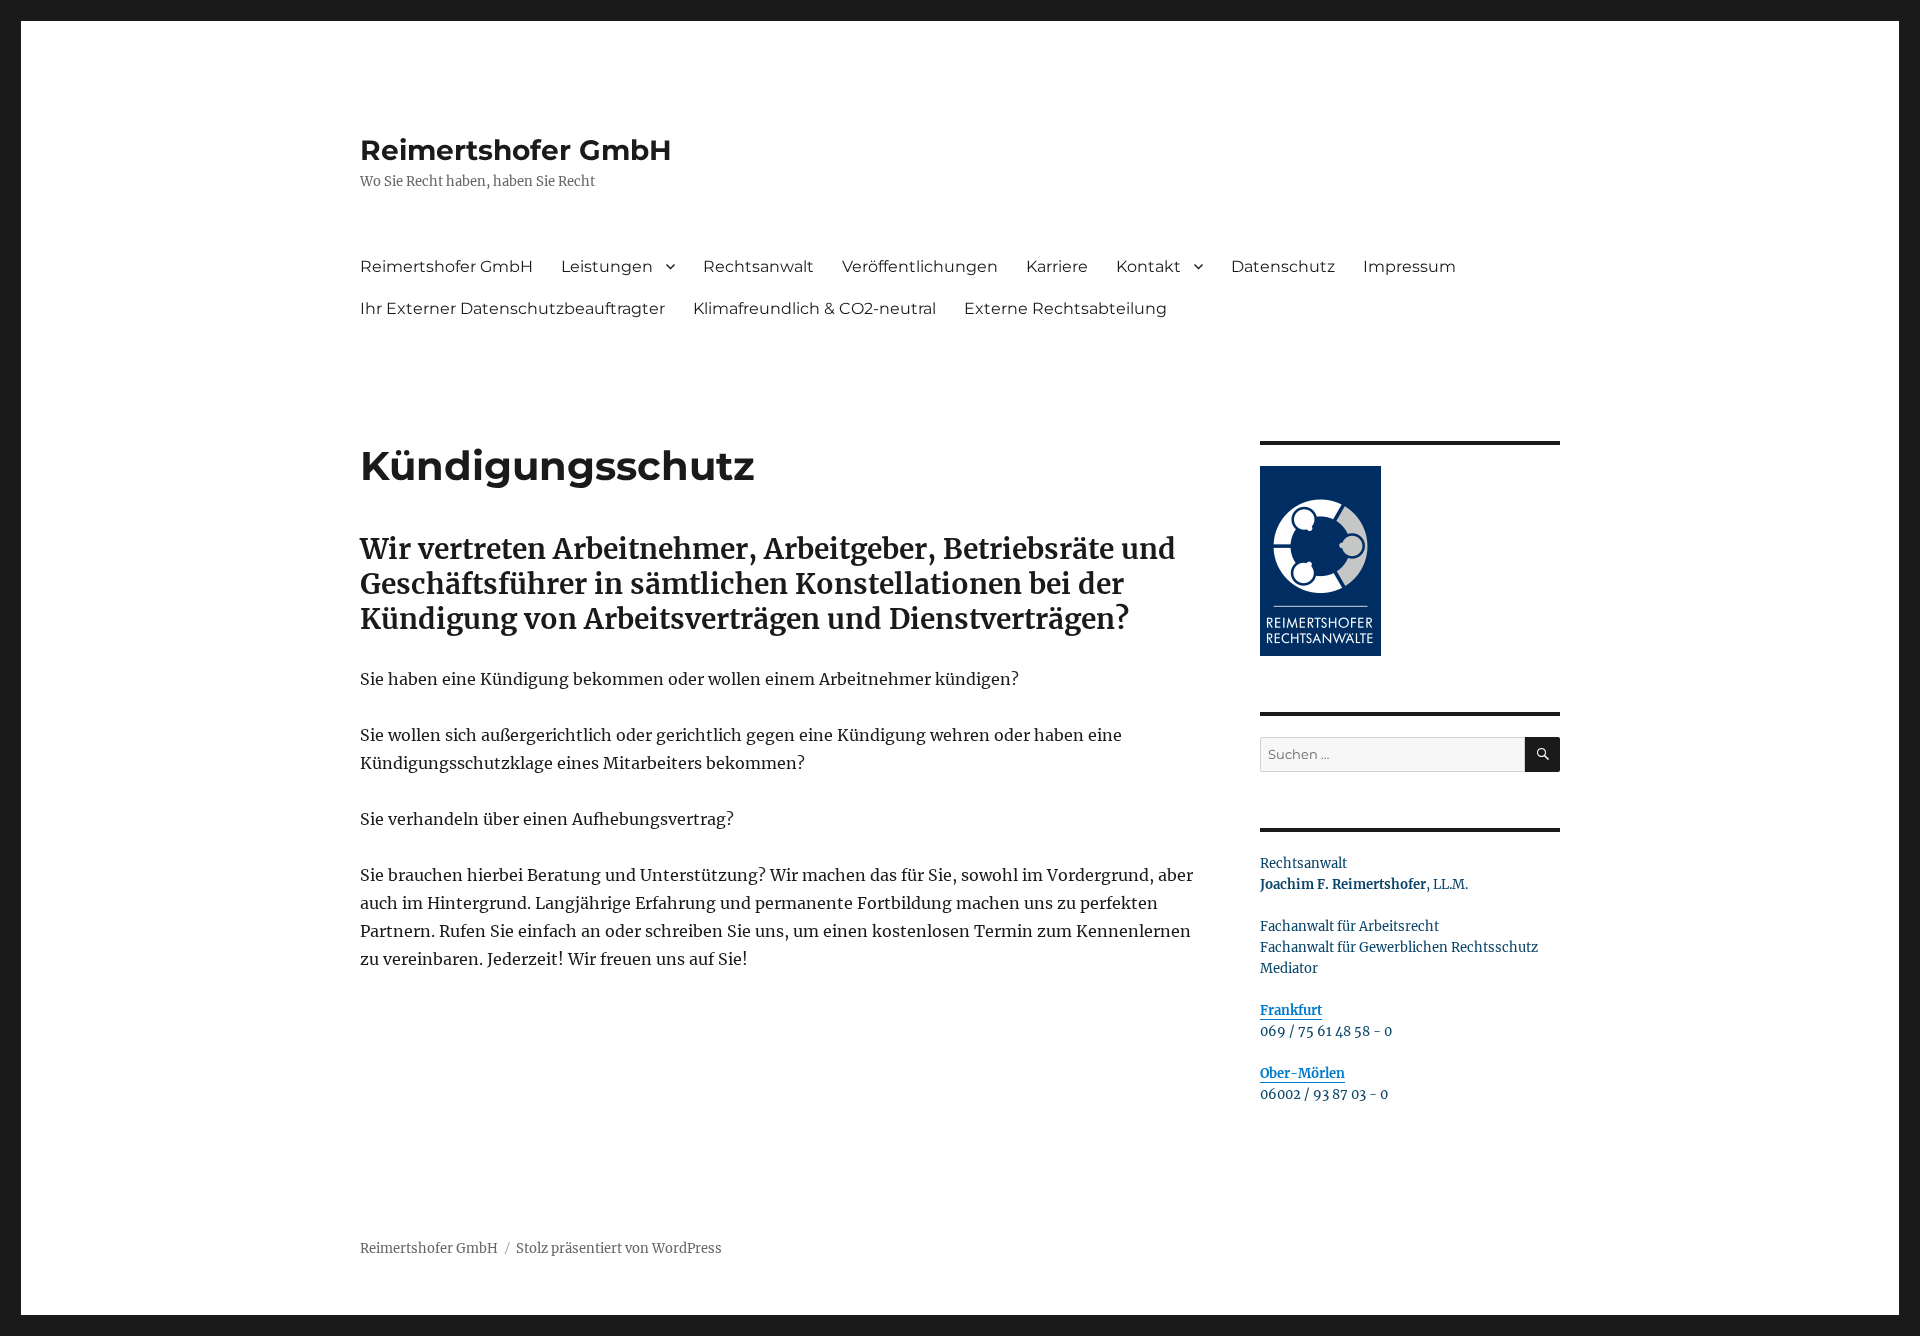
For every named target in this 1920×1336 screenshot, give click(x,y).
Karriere (1057, 266)
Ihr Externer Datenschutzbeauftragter (512, 308)
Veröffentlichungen (920, 266)
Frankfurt (1291, 1010)
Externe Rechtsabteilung (1065, 308)
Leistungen (607, 266)
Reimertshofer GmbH (516, 150)
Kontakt (1148, 266)
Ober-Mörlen (1302, 1073)
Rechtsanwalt (758, 266)
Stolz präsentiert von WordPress (619, 1248)
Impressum (1409, 266)
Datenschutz (1283, 266)
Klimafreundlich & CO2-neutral (814, 308)
